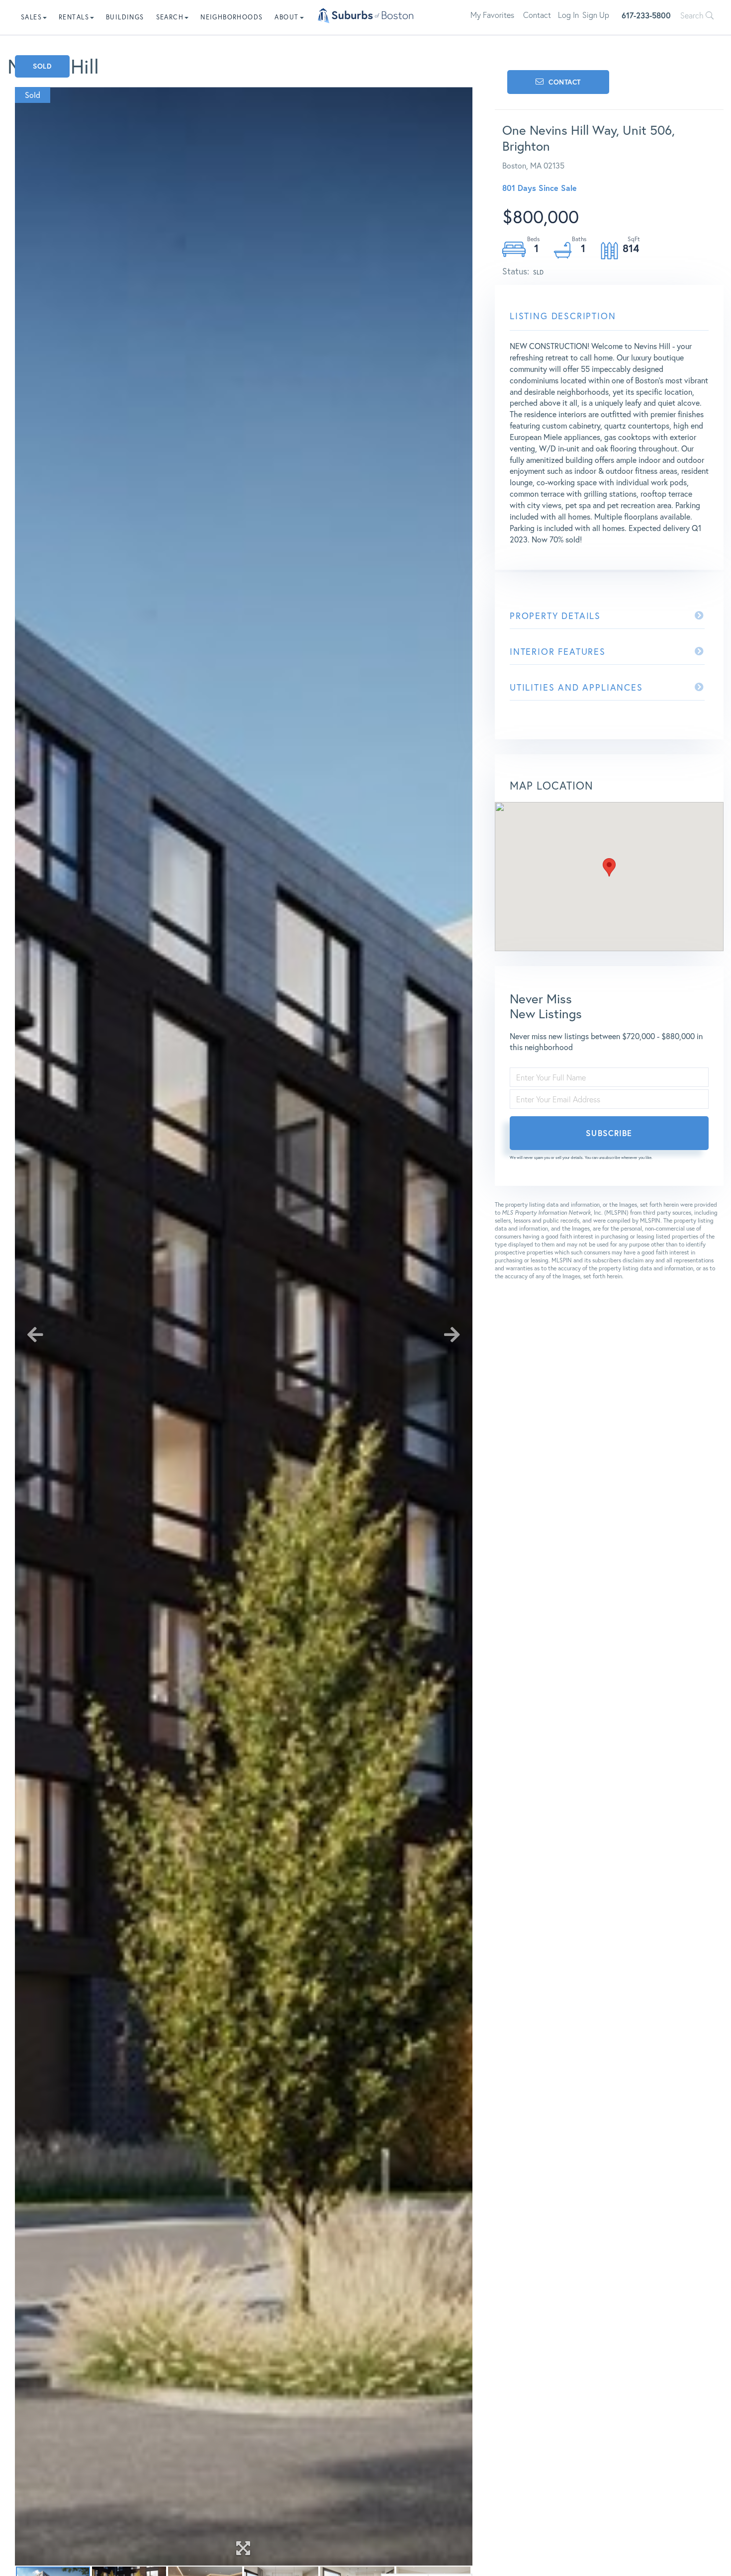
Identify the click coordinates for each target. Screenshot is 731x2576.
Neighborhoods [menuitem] (231, 17)
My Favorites (492, 15)
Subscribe (609, 1133)
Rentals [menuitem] (74, 17)
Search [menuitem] (170, 17)
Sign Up (596, 15)
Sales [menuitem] (31, 17)
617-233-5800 (646, 15)
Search (693, 15)
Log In (568, 15)
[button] (609, 867)
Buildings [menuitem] (125, 17)
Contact (537, 15)
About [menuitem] (286, 17)
